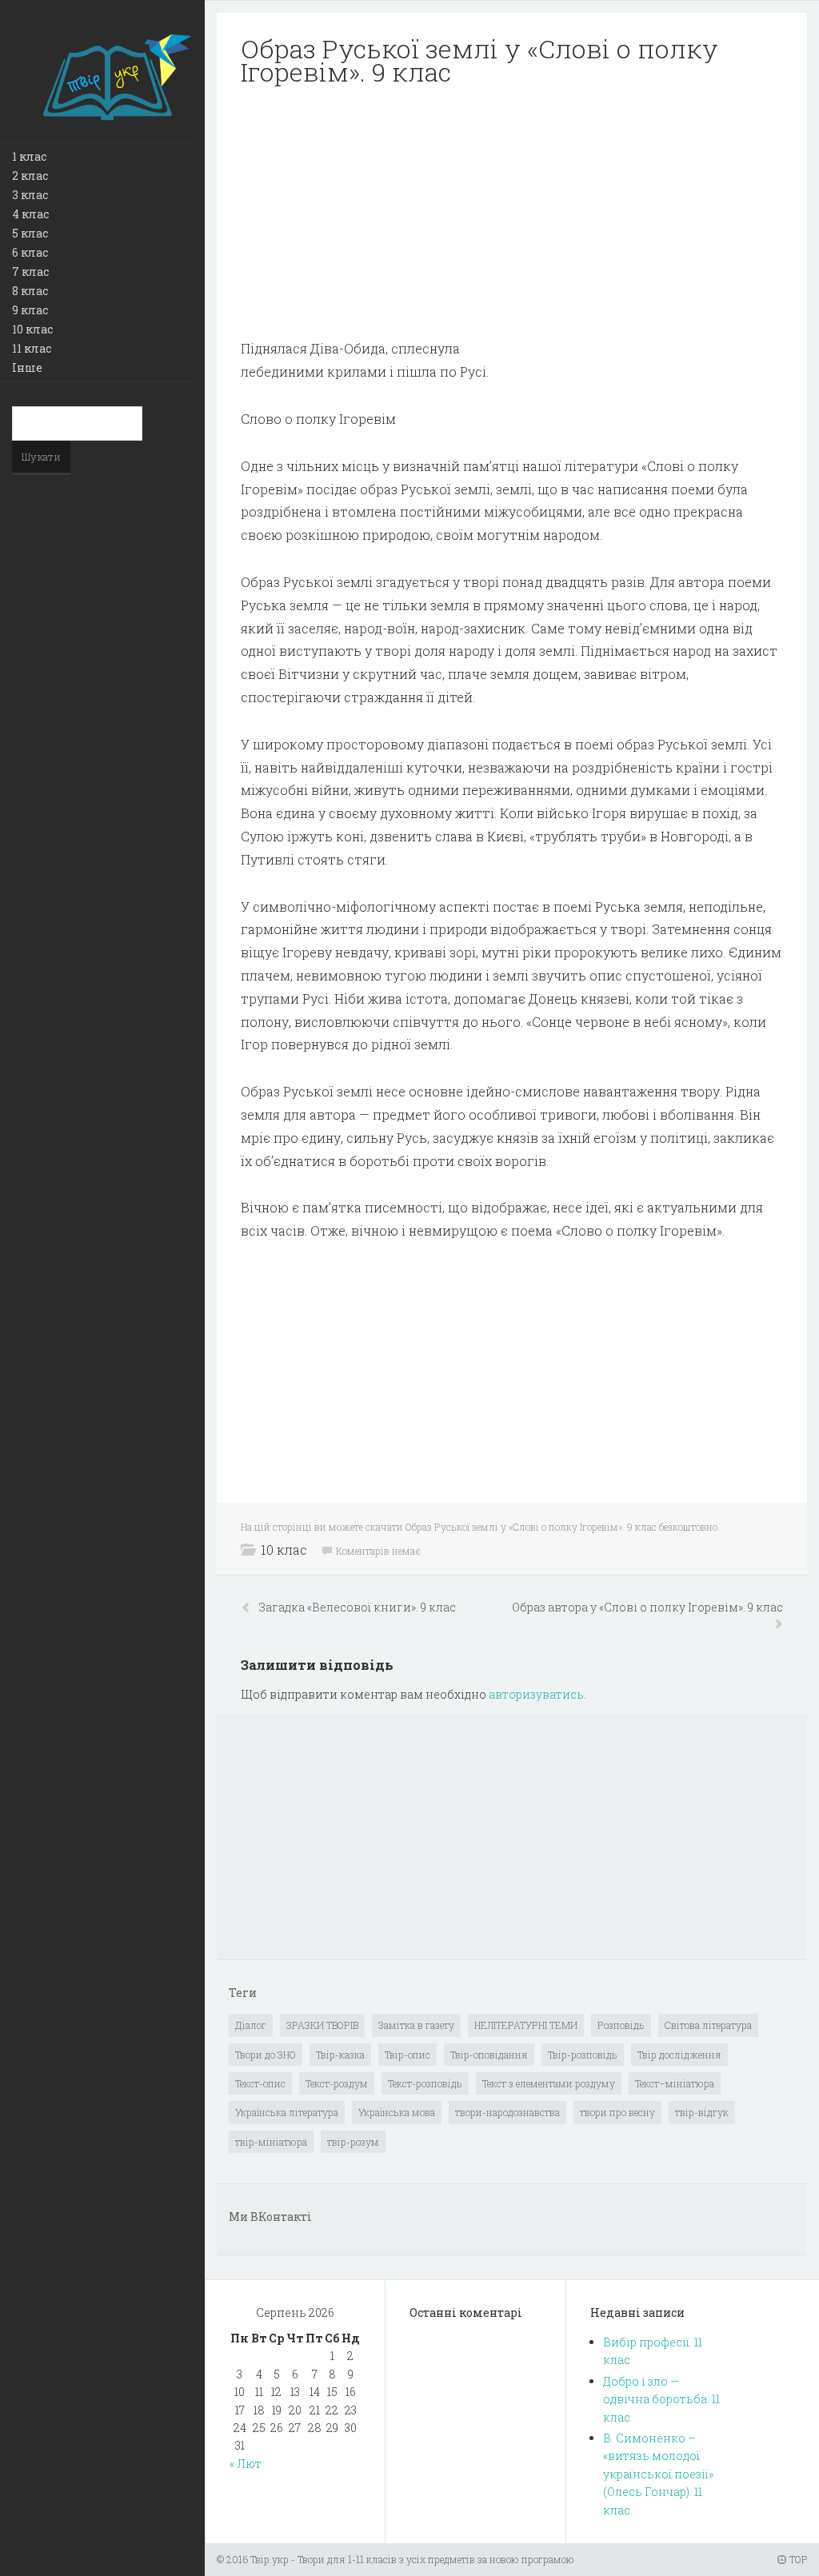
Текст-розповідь (425, 2083)
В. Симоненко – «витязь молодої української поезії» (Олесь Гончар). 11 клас (658, 2474)
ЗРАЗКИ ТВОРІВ (322, 2025)
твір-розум (353, 2142)
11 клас (32, 348)
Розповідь (621, 2025)
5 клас (30, 233)
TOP (797, 2559)
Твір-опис (408, 2055)
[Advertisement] (512, 213)
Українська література (287, 2112)
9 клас (30, 310)
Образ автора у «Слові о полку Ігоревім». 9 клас (647, 1607)
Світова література (708, 2025)
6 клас (30, 252)
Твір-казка (340, 2055)
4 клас (30, 214)
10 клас (32, 329)
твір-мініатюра (271, 2142)
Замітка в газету (416, 2025)
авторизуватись (536, 1694)
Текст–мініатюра (675, 2083)
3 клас (30, 195)
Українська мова (397, 2112)
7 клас (30, 272)
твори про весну (617, 2112)
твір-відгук (702, 2112)
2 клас (30, 176)
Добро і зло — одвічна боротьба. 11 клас (661, 2399)
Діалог (251, 2025)
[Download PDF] (512, 213)
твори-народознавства (507, 2112)
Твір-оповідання (489, 2055)
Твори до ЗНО (266, 2055)
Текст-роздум (337, 2083)
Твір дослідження (679, 2055)
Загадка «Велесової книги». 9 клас (358, 1607)
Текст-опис (260, 2083)
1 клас (29, 156)
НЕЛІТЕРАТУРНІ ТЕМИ (526, 2025)
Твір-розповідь (583, 2055)
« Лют (246, 2464)
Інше (27, 367)
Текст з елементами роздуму (549, 2083)
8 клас (30, 291)
